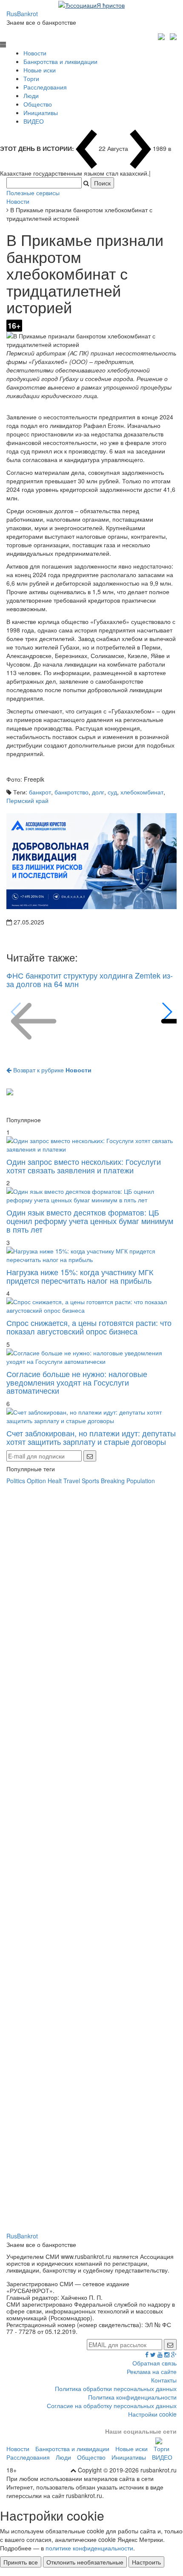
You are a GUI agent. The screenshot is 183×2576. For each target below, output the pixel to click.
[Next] (167, 1012)
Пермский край (27, 800)
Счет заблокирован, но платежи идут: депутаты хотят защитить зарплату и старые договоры (91, 1437)
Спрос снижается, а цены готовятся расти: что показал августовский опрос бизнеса (89, 1327)
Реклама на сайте (152, 2371)
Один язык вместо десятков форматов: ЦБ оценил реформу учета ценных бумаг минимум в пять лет (90, 1221)
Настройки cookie (152, 2414)
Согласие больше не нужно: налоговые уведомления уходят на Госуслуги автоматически (77, 1382)
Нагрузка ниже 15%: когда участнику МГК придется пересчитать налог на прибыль (80, 1276)
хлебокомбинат (142, 792)
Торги (31, 78)
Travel (72, 1481)
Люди (31, 95)
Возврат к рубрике (51, 1070)
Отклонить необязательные (85, 2562)
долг (98, 792)
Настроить (146, 2562)
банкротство (71, 792)
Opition (36, 1481)
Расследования (45, 87)
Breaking (113, 1481)
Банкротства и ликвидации (60, 61)
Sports (90, 1481)
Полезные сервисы (33, 193)
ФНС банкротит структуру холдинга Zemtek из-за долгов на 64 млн (90, 979)
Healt (55, 1481)
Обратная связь (154, 2363)
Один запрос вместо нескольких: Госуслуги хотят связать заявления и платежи (84, 1166)
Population (141, 1481)
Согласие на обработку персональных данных (112, 2406)
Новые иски (40, 70)
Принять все (21, 2562)
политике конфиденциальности (89, 2548)
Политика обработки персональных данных (116, 2388)
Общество (38, 104)
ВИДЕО (34, 121)
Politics (16, 1481)
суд (112, 792)
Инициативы (41, 113)
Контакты (164, 2380)
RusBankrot (22, 14)
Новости (35, 53)
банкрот (40, 792)
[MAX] (162, 35)
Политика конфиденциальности (132, 2397)
